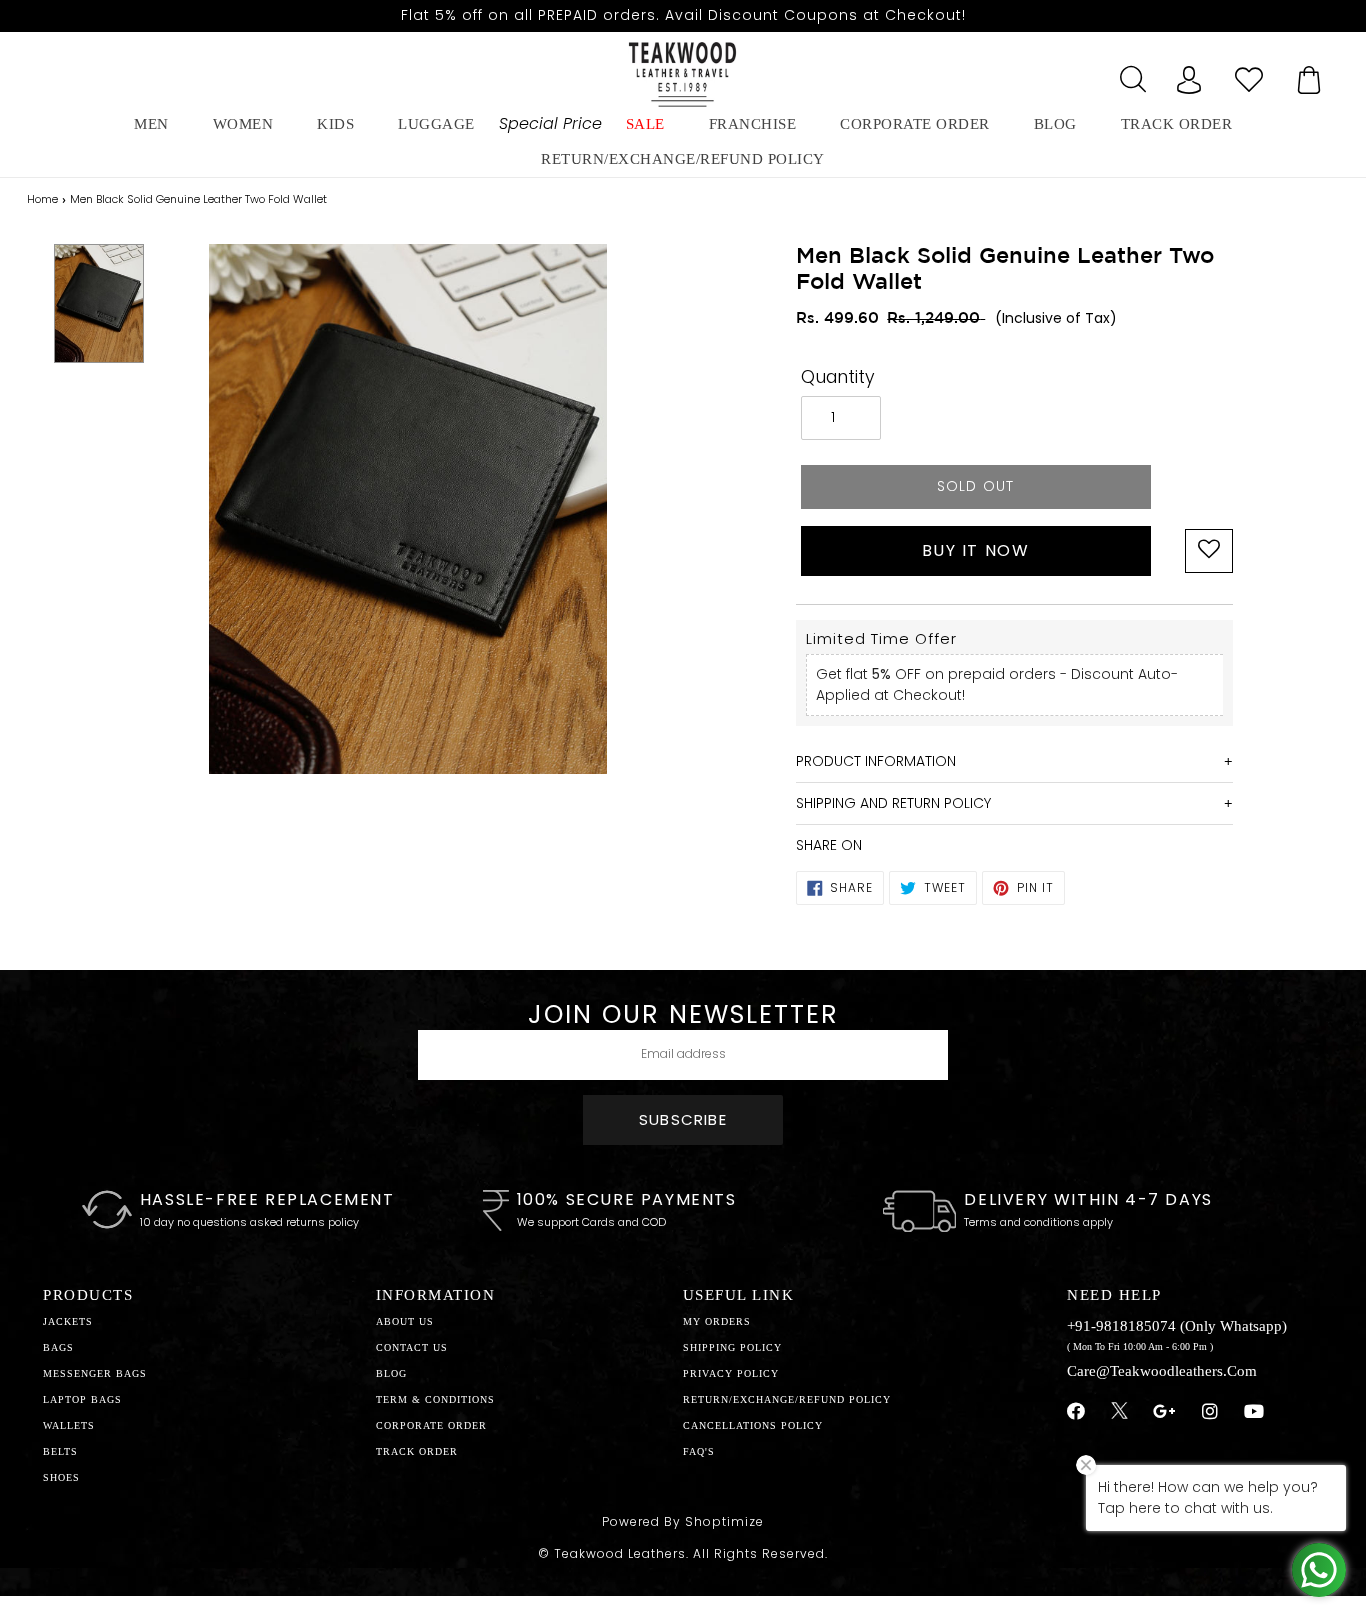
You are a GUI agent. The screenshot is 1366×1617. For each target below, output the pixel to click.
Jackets (68, 1321)
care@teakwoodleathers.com (1162, 1371)
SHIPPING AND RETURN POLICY (893, 803)
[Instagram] (1210, 1412)
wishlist (1249, 74)
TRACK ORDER (417, 1451)
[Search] (1129, 74)
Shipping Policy (732, 1347)
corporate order (915, 124)
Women (243, 124)
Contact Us (412, 1347)
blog (1055, 124)
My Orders (717, 1321)
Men (151, 124)
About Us (405, 1321)
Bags (58, 1347)
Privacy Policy (731, 1373)
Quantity (838, 377)
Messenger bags (95, 1373)
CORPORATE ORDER (431, 1425)
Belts (60, 1451)
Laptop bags (82, 1399)
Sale (645, 124)
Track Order (1177, 124)
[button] (1209, 551)
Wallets (69, 1425)
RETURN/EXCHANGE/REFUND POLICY (683, 159)
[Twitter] (1119, 1413)
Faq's (699, 1451)
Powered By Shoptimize (683, 1521)
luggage (436, 124)
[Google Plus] (1165, 1412)
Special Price (550, 123)
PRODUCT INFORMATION (876, 761)
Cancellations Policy (753, 1425)
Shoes (61, 1477)
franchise (753, 124)
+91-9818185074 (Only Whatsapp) (1177, 1326)
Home (42, 199)
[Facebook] (1076, 1412)
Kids (335, 124)
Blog (391, 1373)
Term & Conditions (435, 1399)
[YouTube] (1254, 1412)
